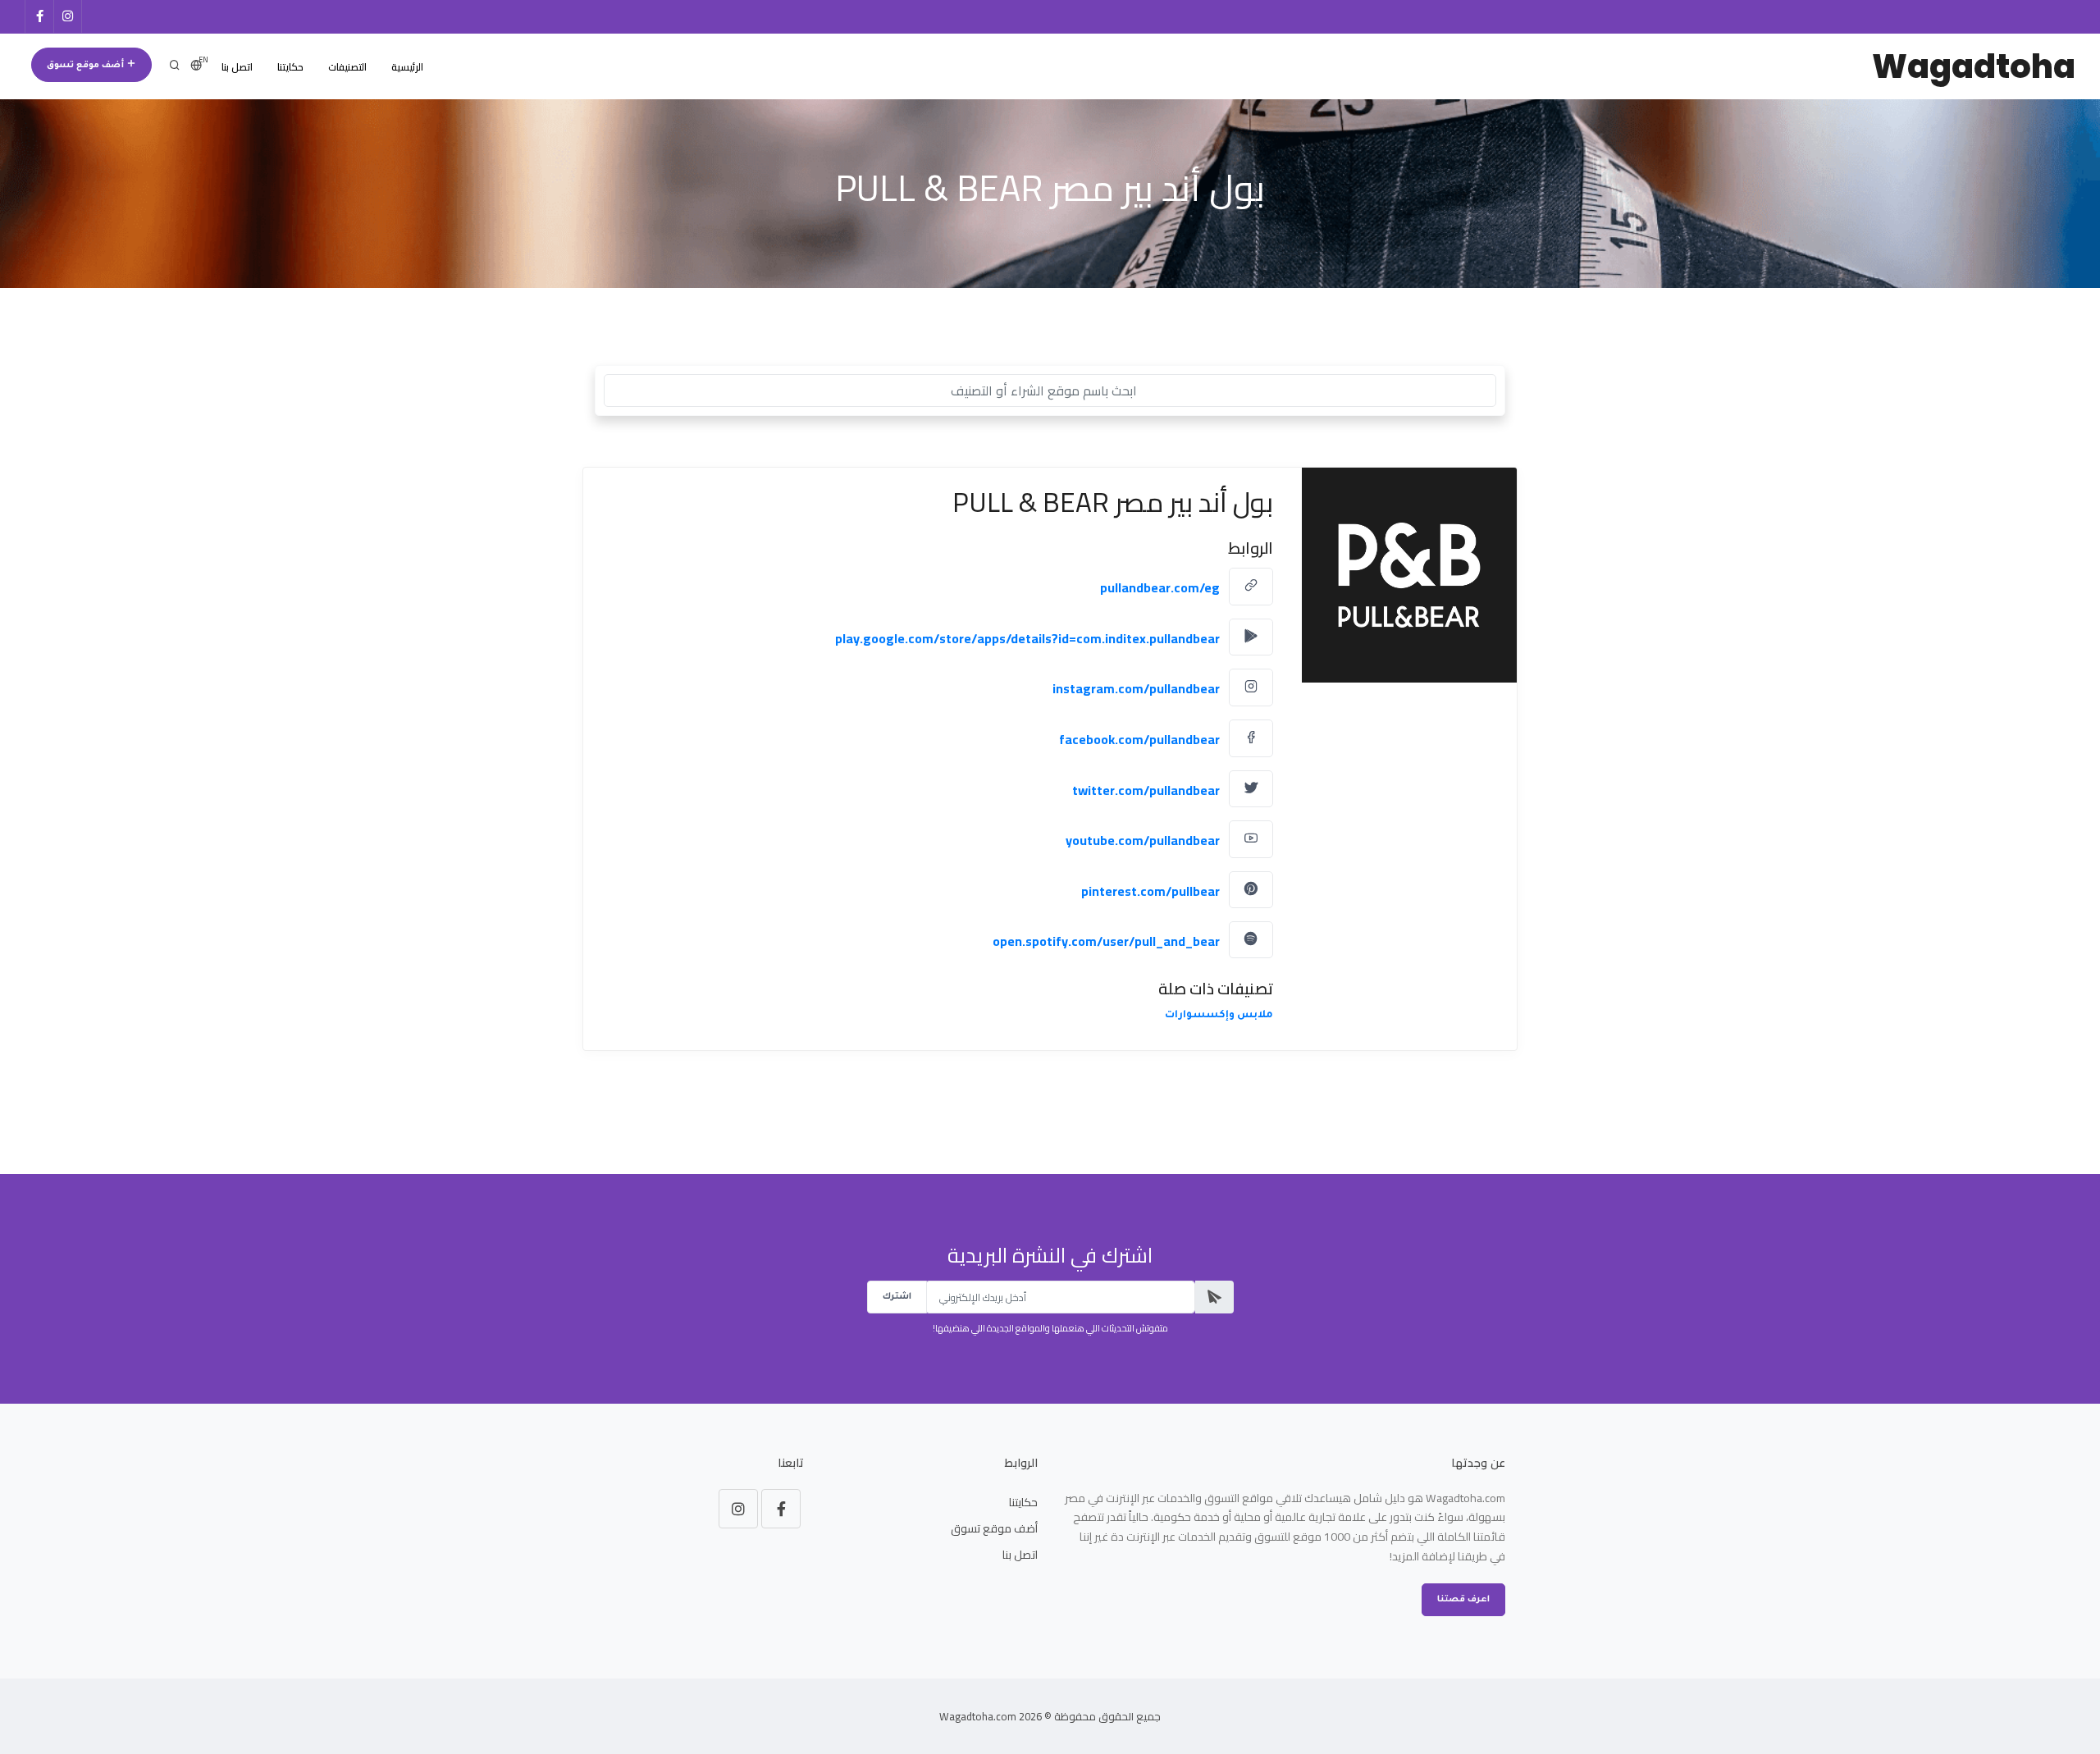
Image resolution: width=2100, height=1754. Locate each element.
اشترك (897, 1297)
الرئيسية (407, 67)
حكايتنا (290, 67)
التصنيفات (347, 67)
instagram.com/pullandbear (1136, 688)
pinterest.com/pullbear (1150, 890)
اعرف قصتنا (1463, 1600)
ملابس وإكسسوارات (1219, 1016)
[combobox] (1050, 391)
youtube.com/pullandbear (1143, 840)
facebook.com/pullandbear (1139, 739)
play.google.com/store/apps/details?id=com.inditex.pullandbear (1027, 637)
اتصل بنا (237, 67)
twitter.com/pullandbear (1146, 789)
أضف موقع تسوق (87, 66)
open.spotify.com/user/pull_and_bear (1106, 940)
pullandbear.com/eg (1160, 587)
